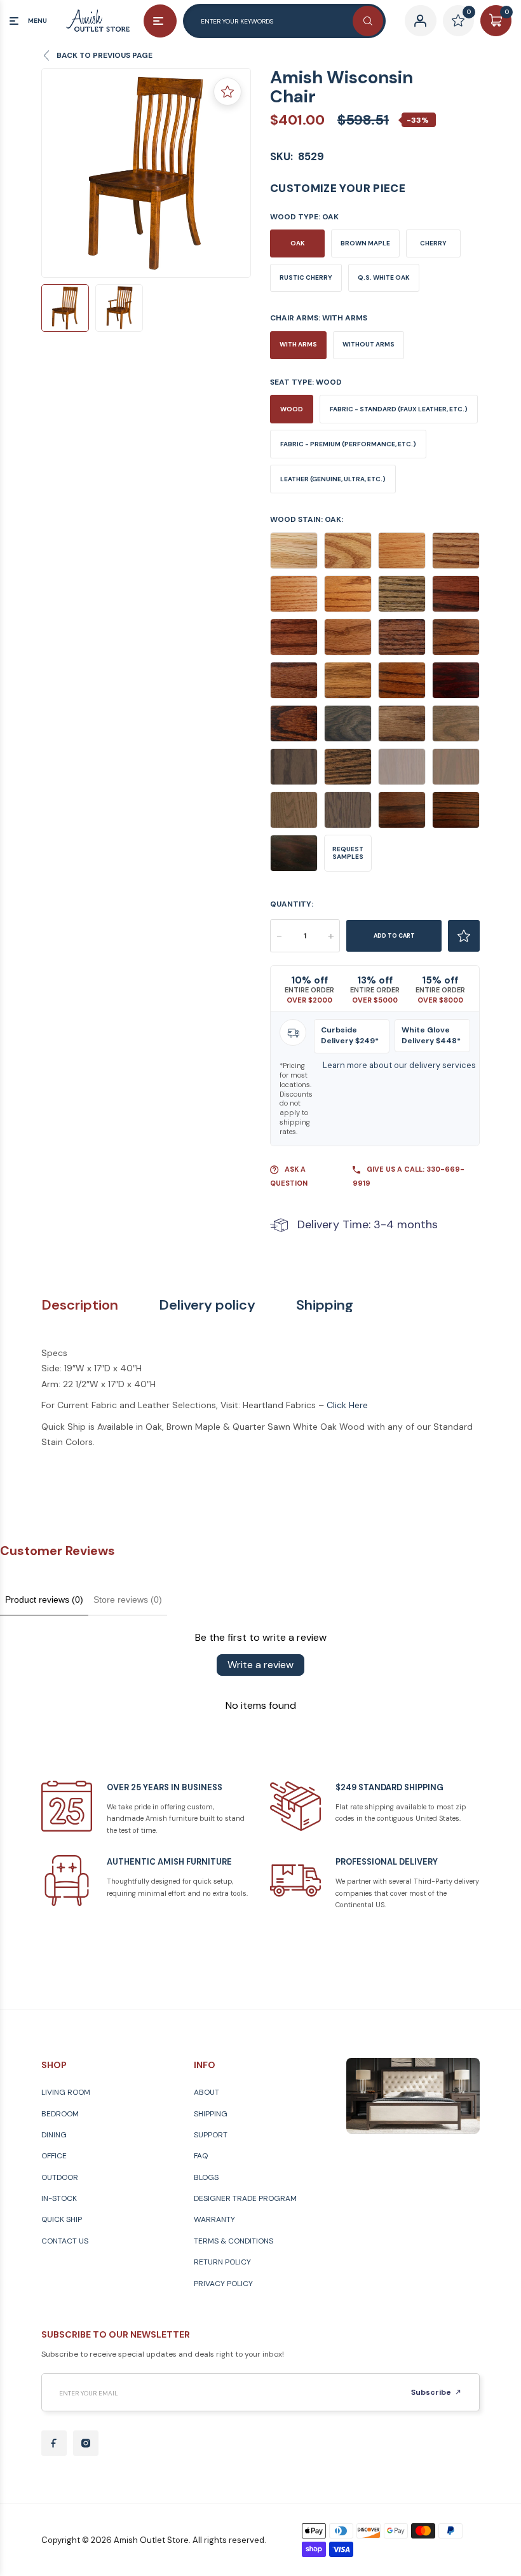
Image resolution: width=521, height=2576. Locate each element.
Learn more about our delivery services (399, 1065)
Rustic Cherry (306, 277)
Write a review (260, 1665)
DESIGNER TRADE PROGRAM (245, 2198)
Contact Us (65, 2241)
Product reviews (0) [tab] (44, 1600)
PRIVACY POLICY (223, 2284)
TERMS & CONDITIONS (233, 2241)
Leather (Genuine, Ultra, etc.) (333, 479)
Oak (298, 243)
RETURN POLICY (222, 2262)
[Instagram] (86, 2443)
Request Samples (348, 853)
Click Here (347, 1405)
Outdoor (60, 2177)
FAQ (201, 2156)
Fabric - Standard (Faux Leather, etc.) (399, 409)
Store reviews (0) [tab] (128, 1600)
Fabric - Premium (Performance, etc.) (348, 444)
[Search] (368, 21)
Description (80, 1305)
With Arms (298, 344)
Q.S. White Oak (384, 277)
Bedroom (60, 2114)
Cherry (433, 243)
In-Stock (59, 2198)
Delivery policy (207, 1305)
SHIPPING (211, 2114)
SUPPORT (211, 2135)
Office (54, 2156)
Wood (292, 409)
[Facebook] (54, 2443)
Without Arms (369, 344)
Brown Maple (365, 243)
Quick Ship (62, 2219)
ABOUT (206, 2092)
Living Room (66, 2092)
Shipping (325, 1305)
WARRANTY (214, 2219)
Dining (54, 2135)
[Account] (420, 21)
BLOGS (206, 2177)
